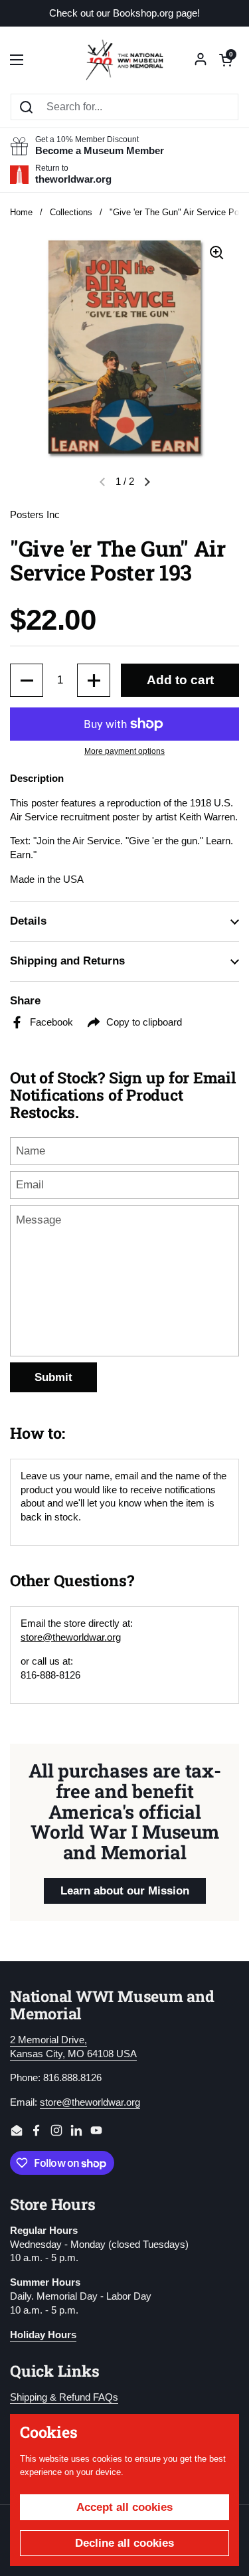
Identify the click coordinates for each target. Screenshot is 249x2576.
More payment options (124, 751)
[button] (226, 60)
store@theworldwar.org (71, 1637)
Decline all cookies (124, 2543)
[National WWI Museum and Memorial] (124, 60)
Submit (53, 1377)
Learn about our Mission (125, 1891)
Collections (71, 212)
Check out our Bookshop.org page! (124, 14)
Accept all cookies (124, 2507)
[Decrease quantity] (27, 680)
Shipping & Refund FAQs (64, 2397)
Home (21, 212)
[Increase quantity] (94, 680)
